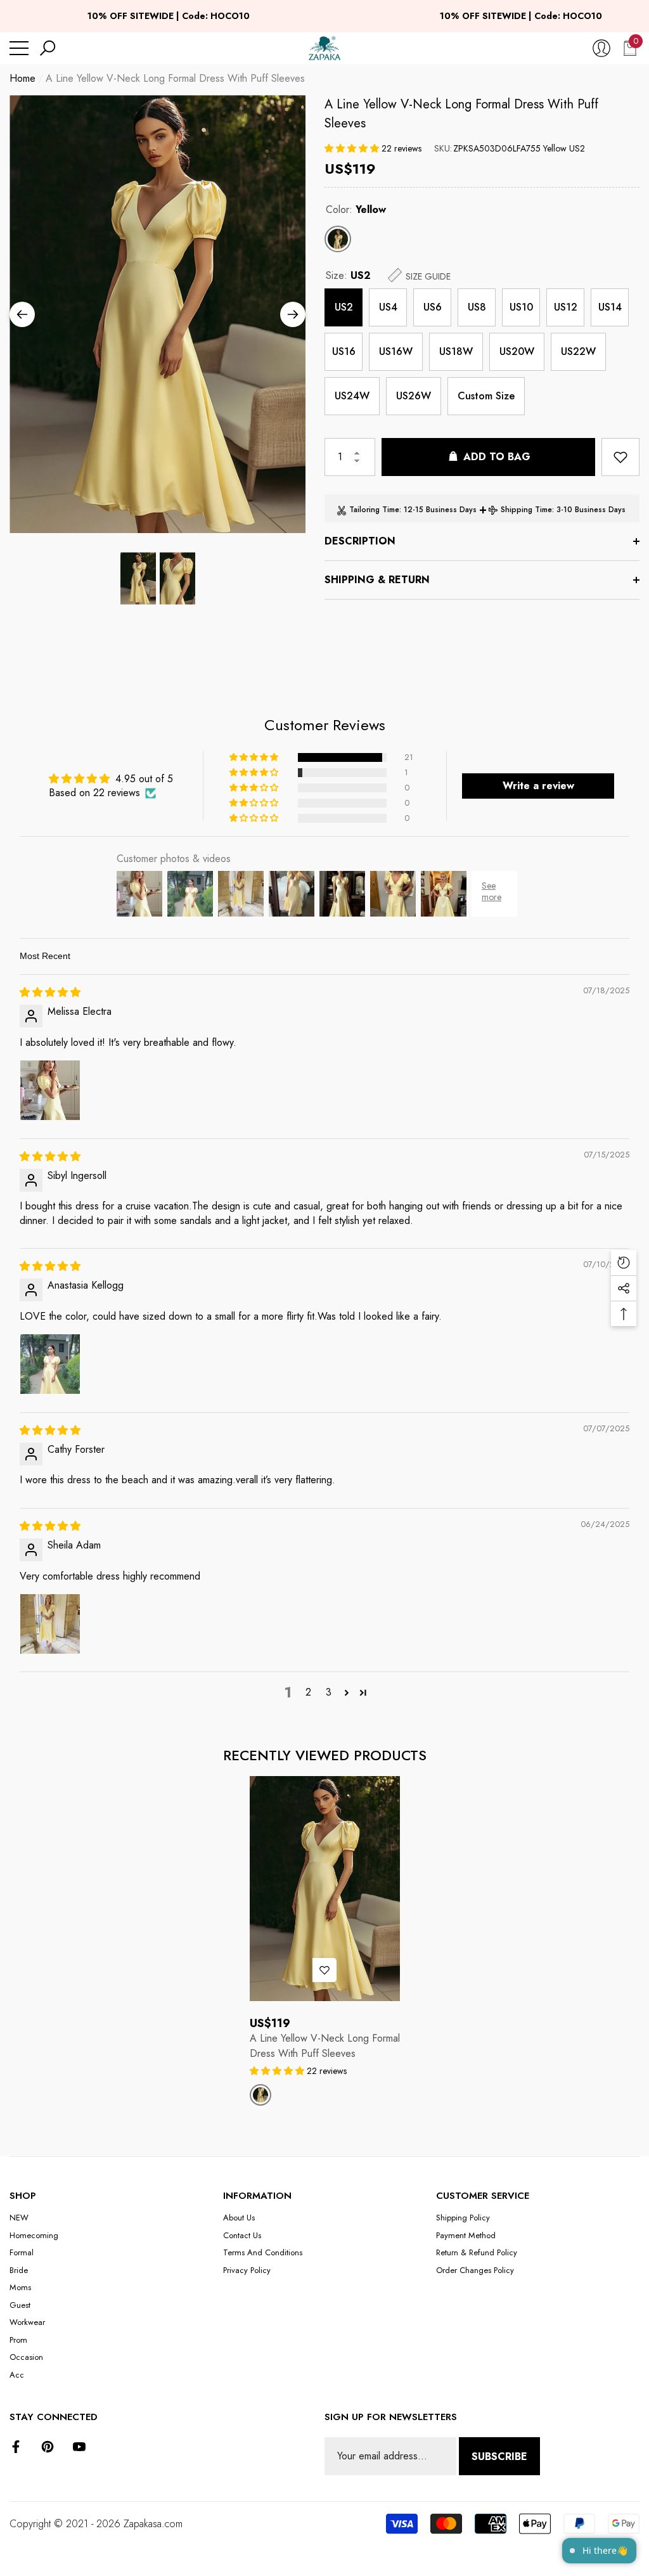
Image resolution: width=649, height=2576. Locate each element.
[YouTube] (79, 2447)
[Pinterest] (48, 2447)
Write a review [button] (538, 786)
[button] (48, 48)
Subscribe (499, 2457)
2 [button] (308, 1692)
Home (22, 78)
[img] (50, 992)
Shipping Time (526, 510)
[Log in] (601, 48)
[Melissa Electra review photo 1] (50, 1090)
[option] (157, 314)
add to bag (497, 457)
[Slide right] (293, 314)
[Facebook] (16, 2447)
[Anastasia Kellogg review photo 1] (50, 1364)
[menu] (19, 48)
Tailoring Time (374, 510)
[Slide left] (22, 314)
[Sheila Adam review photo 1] (50, 1624)
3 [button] (329, 1692)
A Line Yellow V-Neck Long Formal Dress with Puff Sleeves (461, 114)
